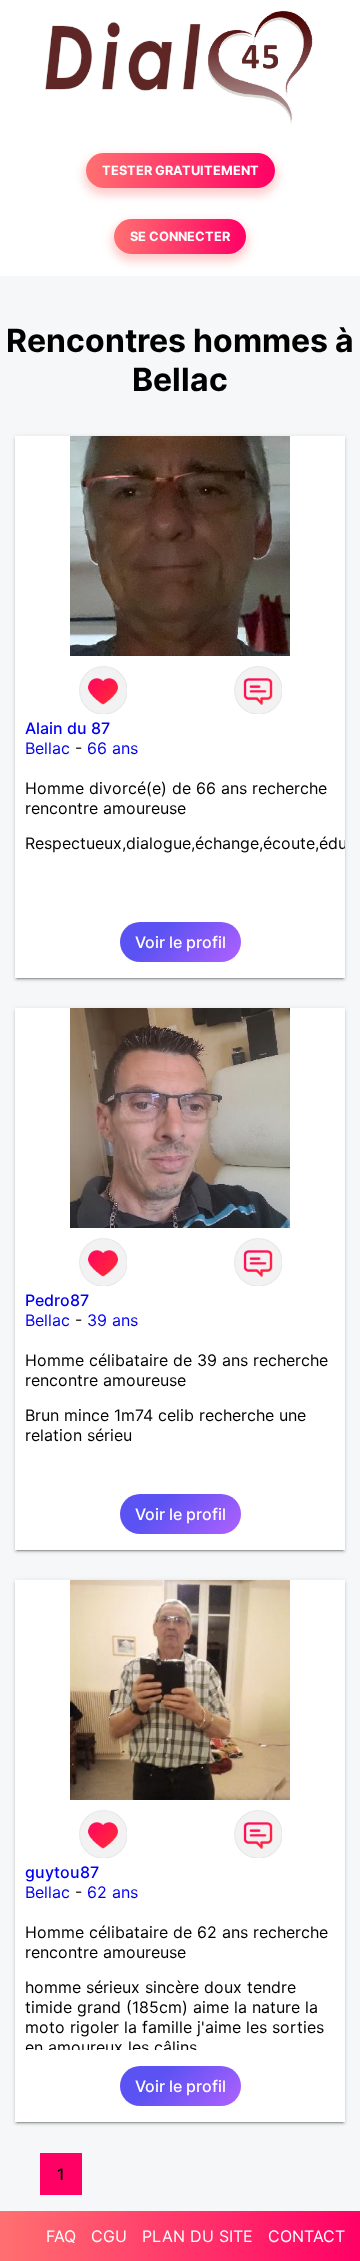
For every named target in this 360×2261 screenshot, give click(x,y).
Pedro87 (57, 1300)
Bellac (47, 748)
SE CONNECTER (180, 236)
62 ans (112, 1892)
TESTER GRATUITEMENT (180, 170)
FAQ (61, 2236)
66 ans (112, 748)
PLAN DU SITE (197, 2236)
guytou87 (62, 1872)
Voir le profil (180, 942)
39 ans (112, 1320)
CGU (109, 2236)
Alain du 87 (67, 728)
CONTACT (306, 2236)
